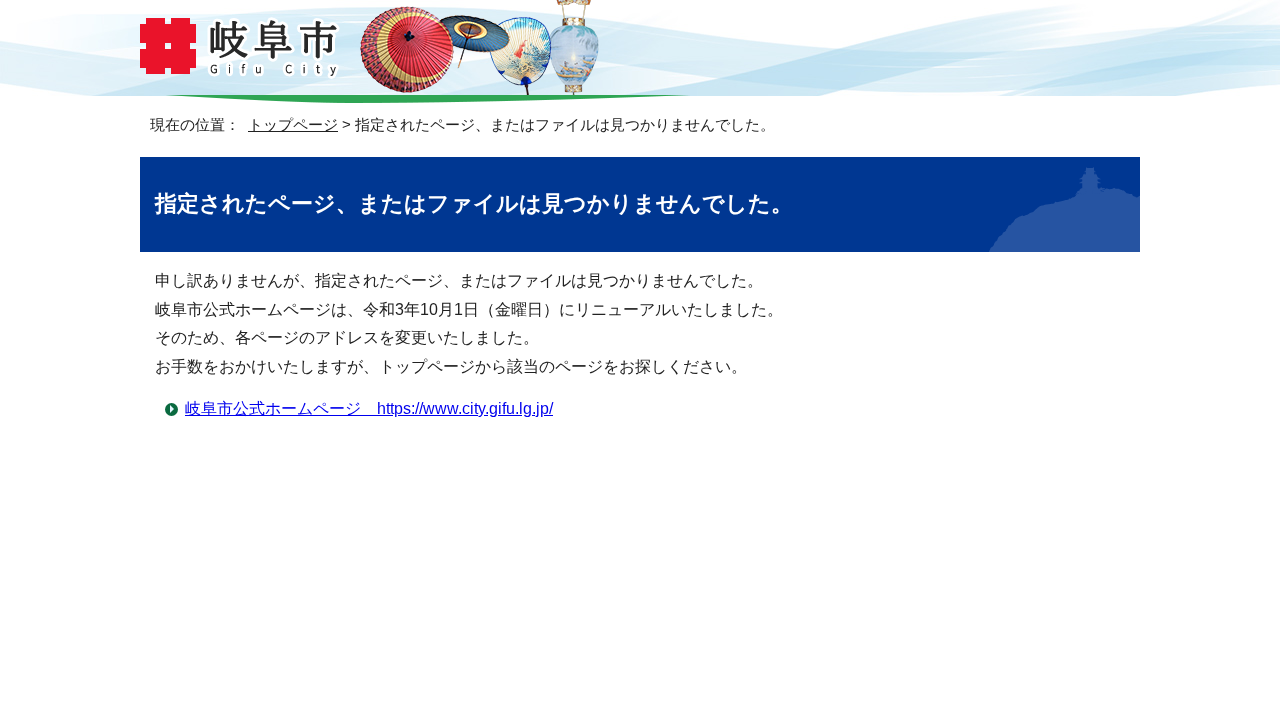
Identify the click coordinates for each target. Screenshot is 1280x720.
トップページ (293, 124)
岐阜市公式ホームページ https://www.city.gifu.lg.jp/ (369, 408)
